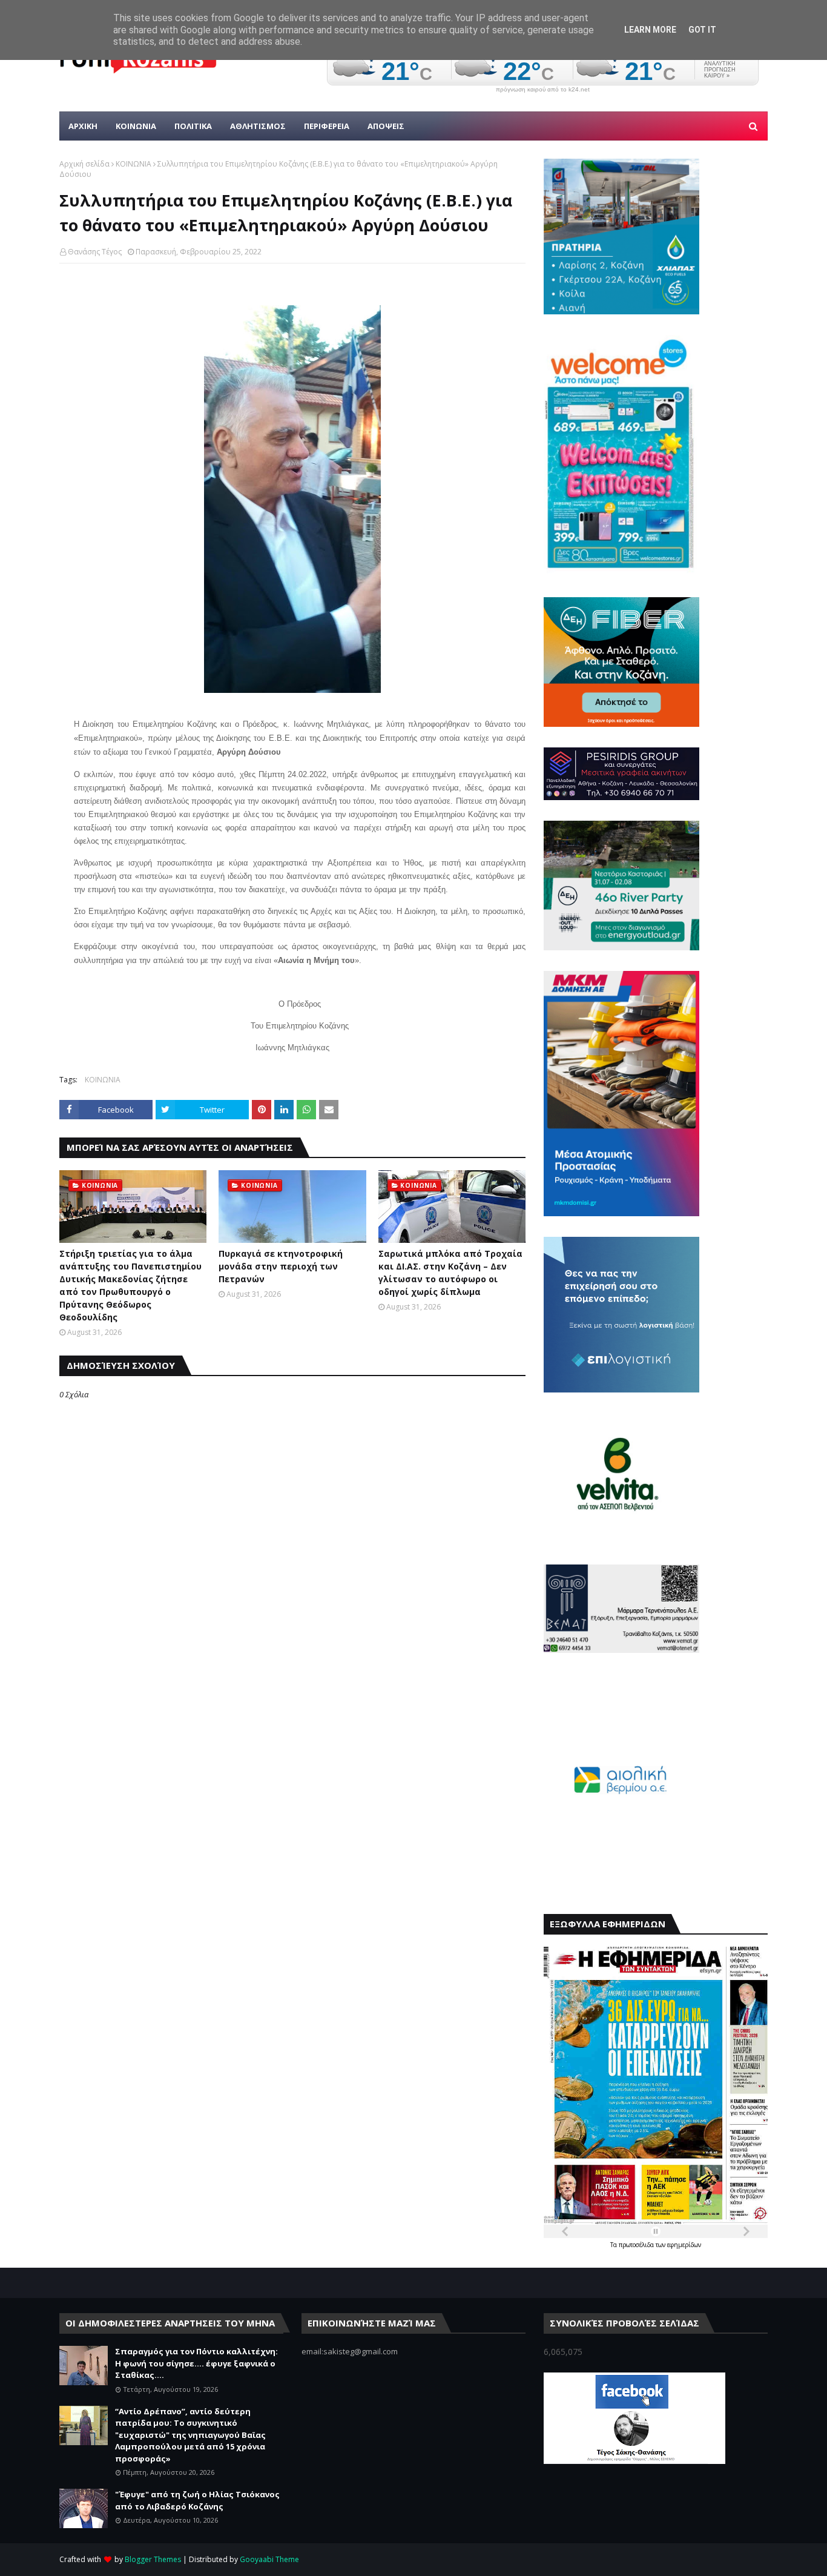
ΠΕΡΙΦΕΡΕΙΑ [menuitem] (327, 126)
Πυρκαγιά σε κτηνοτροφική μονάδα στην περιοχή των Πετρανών (281, 1266)
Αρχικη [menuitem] (83, 126)
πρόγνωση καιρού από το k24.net (543, 90)
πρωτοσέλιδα (637, 2245)
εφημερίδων (684, 2245)
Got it (702, 30)
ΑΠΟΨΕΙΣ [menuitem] (386, 126)
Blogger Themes (153, 2559)
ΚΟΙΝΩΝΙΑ (133, 164)
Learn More (650, 30)
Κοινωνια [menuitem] (136, 126)
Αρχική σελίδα (84, 164)
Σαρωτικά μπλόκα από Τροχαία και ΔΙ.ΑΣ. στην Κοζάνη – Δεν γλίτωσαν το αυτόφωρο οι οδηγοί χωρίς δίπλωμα (450, 1273)
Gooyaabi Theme (269, 2559)
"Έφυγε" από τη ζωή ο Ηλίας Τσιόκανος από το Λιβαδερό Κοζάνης (197, 2500)
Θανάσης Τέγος (95, 252)
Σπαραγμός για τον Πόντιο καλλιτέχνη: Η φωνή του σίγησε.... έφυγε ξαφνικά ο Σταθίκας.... (196, 2363)
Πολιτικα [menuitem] (193, 126)
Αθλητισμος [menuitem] (258, 126)
